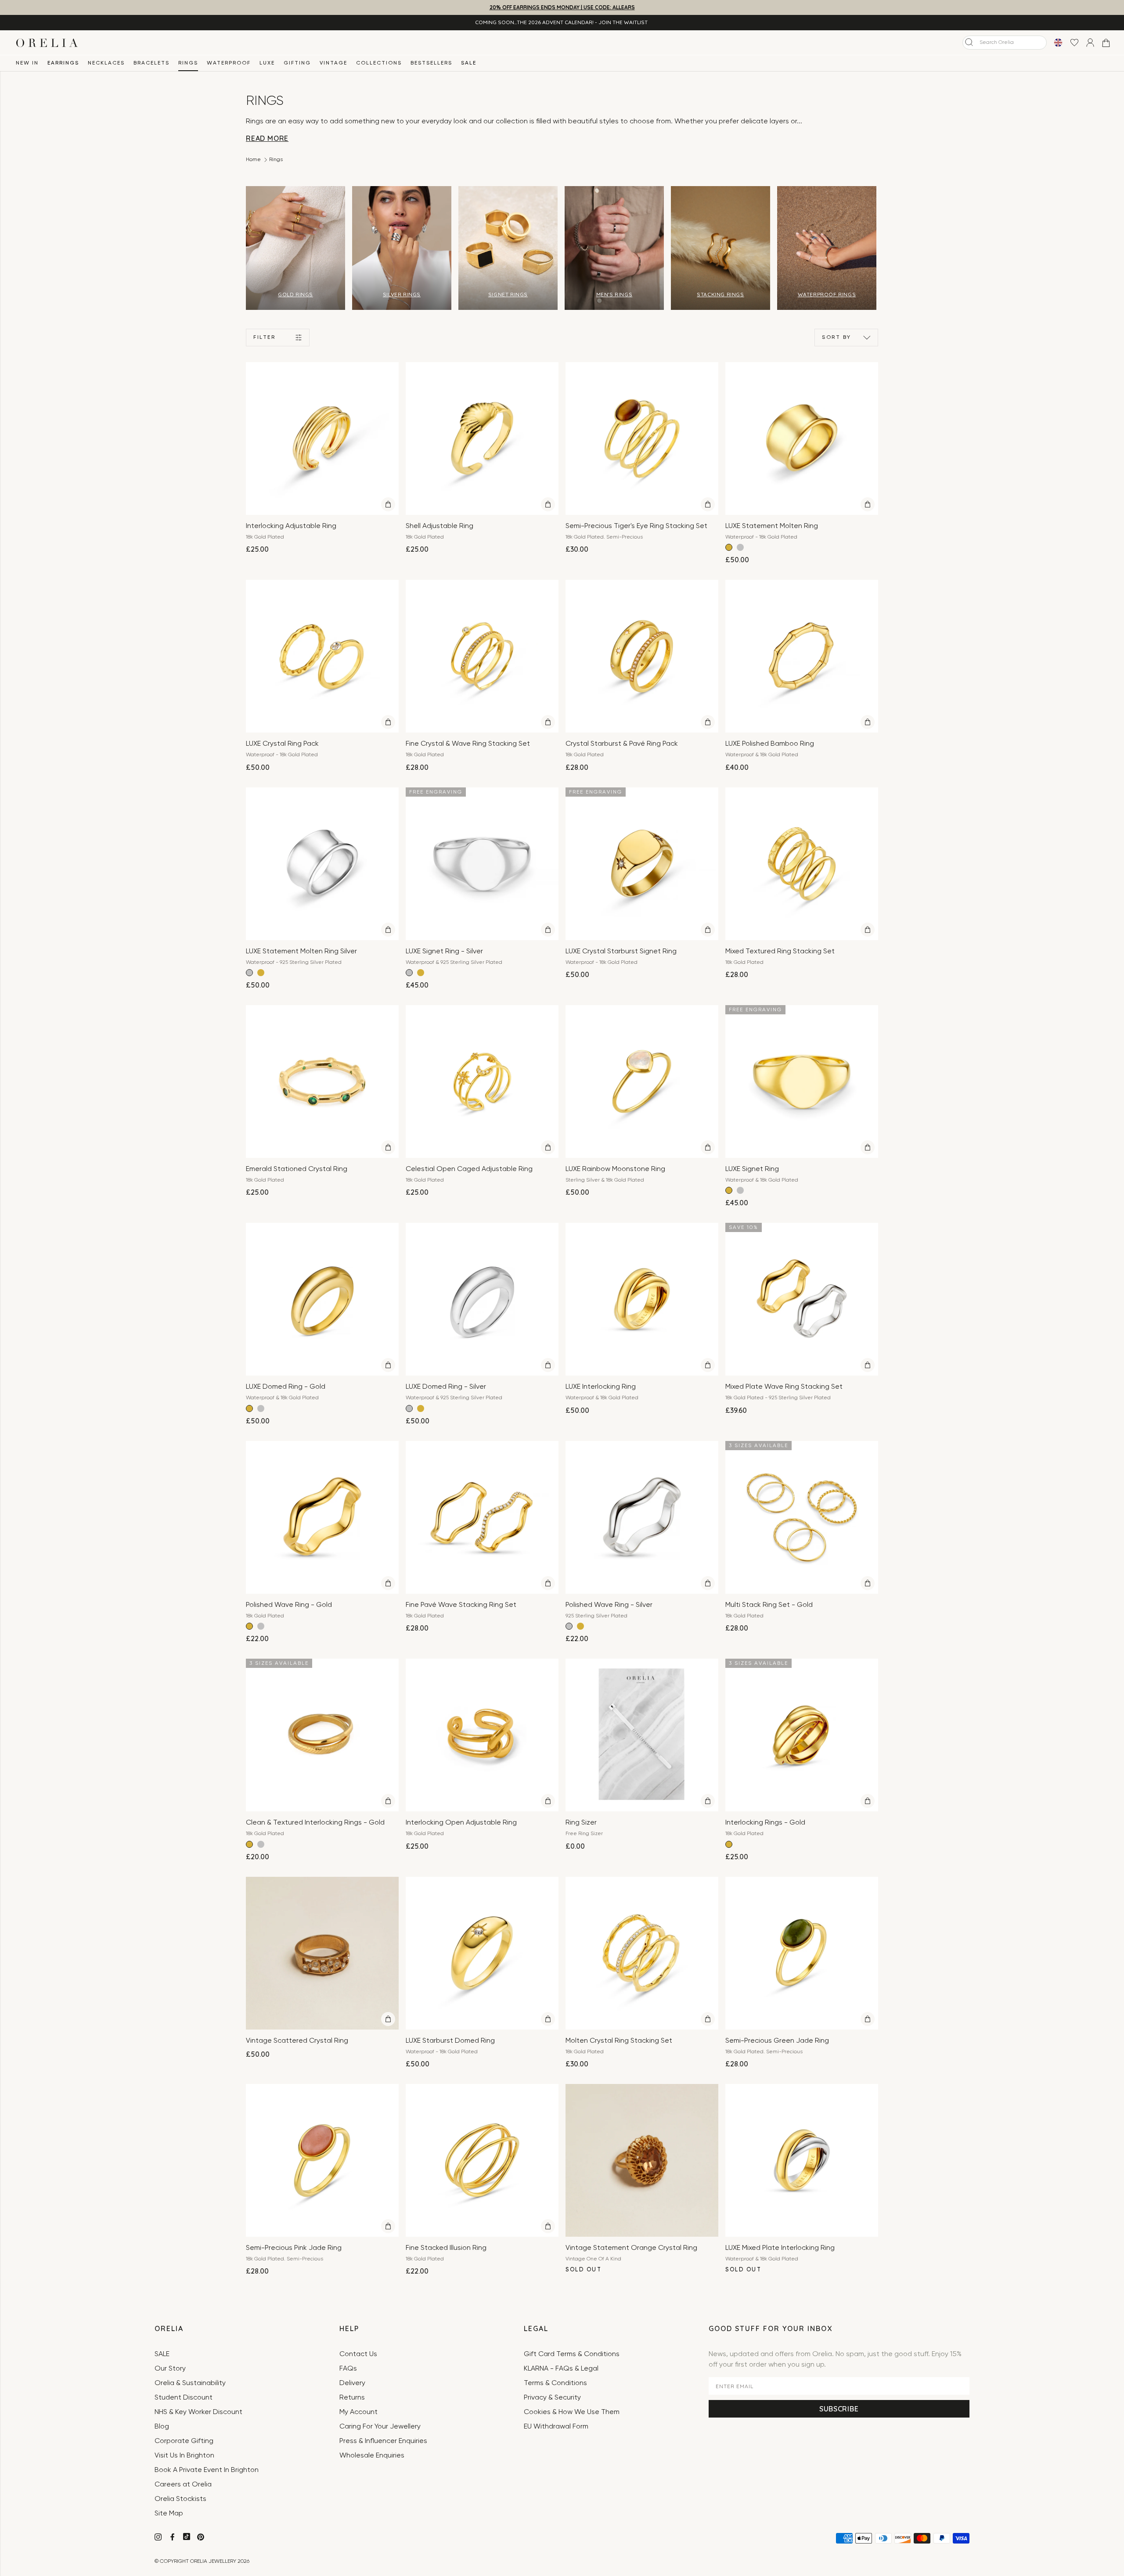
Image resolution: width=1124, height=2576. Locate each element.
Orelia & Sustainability (190, 2383)
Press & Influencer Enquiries (383, 2441)
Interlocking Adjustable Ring (291, 526)
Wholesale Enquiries (372, 2456)
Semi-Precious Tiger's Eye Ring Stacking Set (636, 526)
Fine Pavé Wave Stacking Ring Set (461, 1605)
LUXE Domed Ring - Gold (286, 1387)
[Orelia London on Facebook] (173, 2538)
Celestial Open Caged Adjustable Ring (469, 1169)
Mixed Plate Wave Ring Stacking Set (784, 1387)
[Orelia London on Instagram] (159, 2538)
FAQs (348, 2369)
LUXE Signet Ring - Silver (444, 952)
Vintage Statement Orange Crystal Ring (631, 2248)
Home (253, 160)
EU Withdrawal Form (556, 2427)
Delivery (352, 2383)
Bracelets (151, 63)
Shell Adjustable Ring (440, 526)
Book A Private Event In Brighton (207, 2470)
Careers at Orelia (183, 2485)
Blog (162, 2427)
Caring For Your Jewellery (380, 2427)
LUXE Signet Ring (752, 1169)
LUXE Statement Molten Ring (772, 526)
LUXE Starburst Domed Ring (450, 2041)
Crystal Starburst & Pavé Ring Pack (622, 744)
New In (27, 63)
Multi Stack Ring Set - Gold (769, 1605)
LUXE (267, 63)
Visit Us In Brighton (184, 2456)
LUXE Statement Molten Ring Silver (301, 952)
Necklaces (106, 63)
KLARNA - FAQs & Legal (561, 2369)
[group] (295, 248)
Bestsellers (431, 63)
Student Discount (184, 2398)
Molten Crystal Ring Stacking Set (619, 2041)
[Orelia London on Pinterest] (202, 2538)
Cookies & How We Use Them (572, 2412)
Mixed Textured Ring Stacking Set (780, 952)
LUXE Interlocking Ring (601, 1387)
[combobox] (1005, 43)
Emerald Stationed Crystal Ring (297, 1169)
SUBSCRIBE (839, 2409)
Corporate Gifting (184, 2441)
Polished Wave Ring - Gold (289, 1605)
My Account (358, 2412)
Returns (352, 2398)
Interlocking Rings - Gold (765, 1823)
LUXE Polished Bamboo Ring (770, 744)
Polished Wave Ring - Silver (609, 1605)
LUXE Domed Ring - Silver (446, 1387)
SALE (469, 63)
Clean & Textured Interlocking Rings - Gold (315, 1823)
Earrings (63, 63)
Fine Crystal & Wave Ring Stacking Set (468, 744)
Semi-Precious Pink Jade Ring (294, 2248)
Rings (188, 63)
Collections (379, 63)
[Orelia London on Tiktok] (187, 2536)
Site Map (169, 2514)
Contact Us (358, 2354)
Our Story (170, 2369)
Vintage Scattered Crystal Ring (297, 2041)
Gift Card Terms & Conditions (572, 2354)
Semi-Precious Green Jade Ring (777, 2041)
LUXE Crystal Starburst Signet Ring (621, 952)
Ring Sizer (581, 1823)
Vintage (333, 63)
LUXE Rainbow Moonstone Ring (615, 1169)
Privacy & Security (552, 2398)
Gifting (297, 63)
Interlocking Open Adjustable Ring (461, 1823)
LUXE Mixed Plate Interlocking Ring (780, 2248)
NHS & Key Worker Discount (198, 2412)
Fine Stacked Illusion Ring (446, 2248)
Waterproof (229, 63)
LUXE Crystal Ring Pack (282, 744)
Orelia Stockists (180, 2499)
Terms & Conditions (555, 2383)
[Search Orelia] (969, 42)
